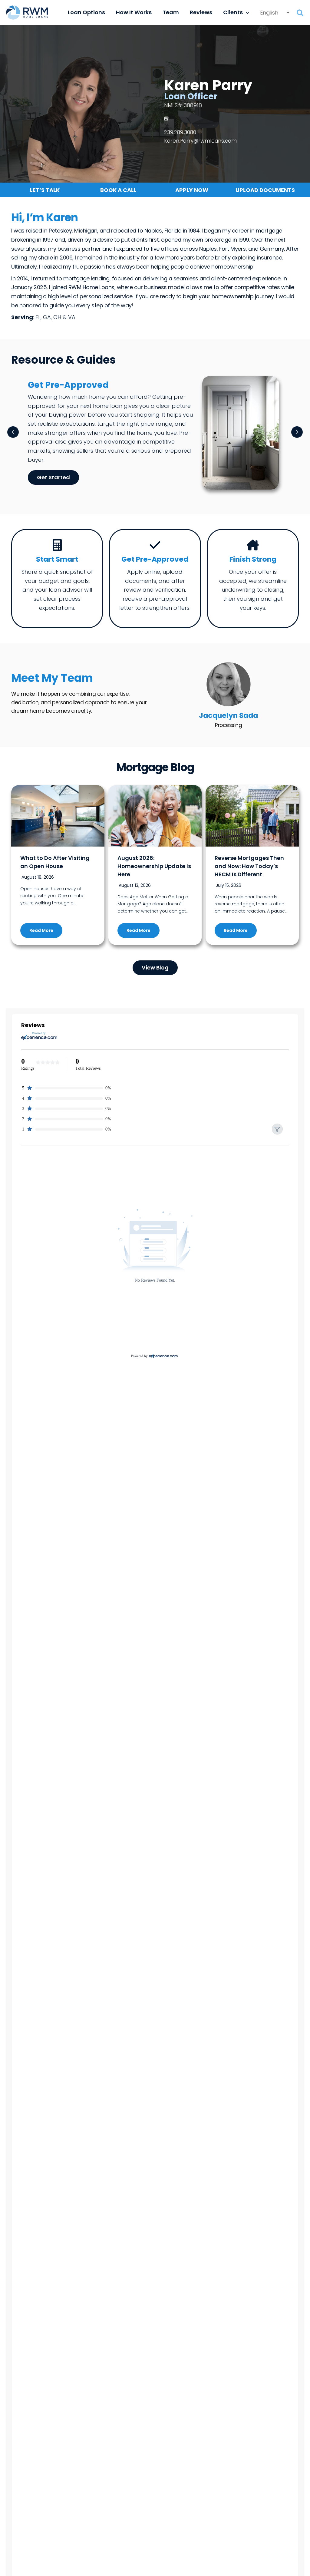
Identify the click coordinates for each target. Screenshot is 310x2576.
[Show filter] (277, 1129)
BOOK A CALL (118, 190)
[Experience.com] (163, 1356)
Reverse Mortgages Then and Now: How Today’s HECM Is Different (249, 866)
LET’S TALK (45, 190)
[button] (246, 12)
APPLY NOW (192, 190)
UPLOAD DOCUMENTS (265, 190)
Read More (41, 930)
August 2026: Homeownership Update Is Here (154, 866)
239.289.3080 (180, 132)
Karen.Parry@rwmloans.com (200, 141)
